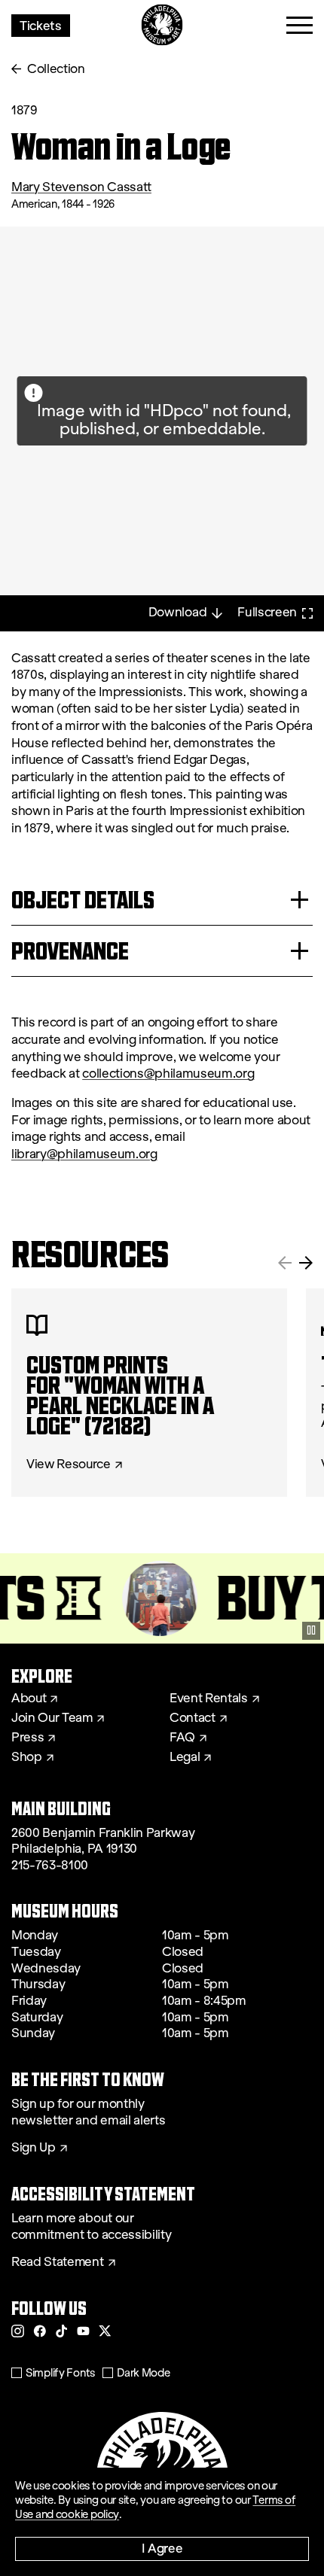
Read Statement (58, 2262)
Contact (193, 1718)
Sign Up (34, 2148)
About (29, 1699)
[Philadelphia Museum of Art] (162, 25)
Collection (56, 69)
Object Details (83, 900)
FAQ (182, 1738)
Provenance (70, 951)
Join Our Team (52, 1718)
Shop (27, 1757)
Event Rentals (209, 1699)
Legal (185, 1757)
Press (28, 1738)
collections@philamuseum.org (168, 1074)
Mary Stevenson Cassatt (81, 187)
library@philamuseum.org (84, 1154)
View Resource (69, 1464)
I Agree (162, 2548)
